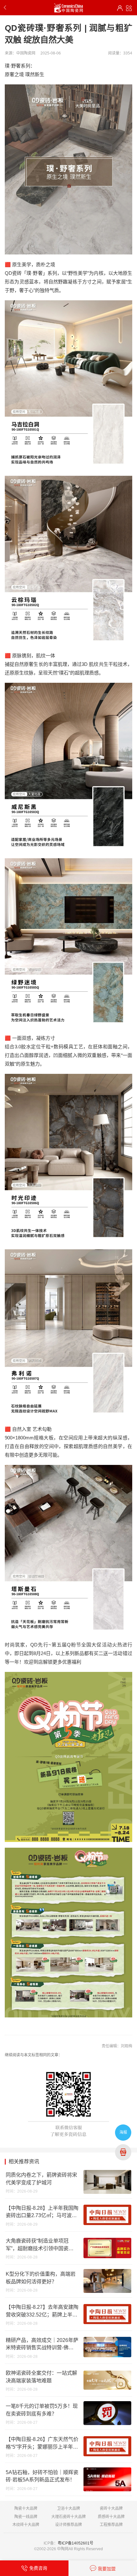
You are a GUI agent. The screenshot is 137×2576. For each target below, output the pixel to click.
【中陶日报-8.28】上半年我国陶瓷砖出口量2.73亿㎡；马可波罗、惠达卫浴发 (42, 2212)
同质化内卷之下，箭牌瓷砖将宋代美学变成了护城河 (41, 2179)
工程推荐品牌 (111, 2525)
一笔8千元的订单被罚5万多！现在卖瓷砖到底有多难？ (42, 2410)
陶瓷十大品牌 (26, 2508)
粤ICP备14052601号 (76, 2543)
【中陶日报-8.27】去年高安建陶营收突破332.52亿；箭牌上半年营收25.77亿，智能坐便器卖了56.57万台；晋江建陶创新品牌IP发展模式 (42, 2311)
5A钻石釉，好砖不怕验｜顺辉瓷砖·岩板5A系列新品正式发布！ (42, 2476)
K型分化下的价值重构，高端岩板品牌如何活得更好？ (41, 2278)
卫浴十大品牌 (68, 2508)
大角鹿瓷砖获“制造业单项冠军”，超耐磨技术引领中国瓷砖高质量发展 (40, 2245)
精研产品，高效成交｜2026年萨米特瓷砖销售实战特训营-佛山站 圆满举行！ (42, 2344)
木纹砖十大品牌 (26, 2525)
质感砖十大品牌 (111, 2517)
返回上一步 (6, 8)
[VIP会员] (120, 8)
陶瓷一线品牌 (26, 2517)
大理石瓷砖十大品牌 (68, 2517)
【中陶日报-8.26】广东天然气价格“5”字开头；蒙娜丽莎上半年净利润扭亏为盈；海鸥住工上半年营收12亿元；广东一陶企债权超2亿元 (42, 2444)
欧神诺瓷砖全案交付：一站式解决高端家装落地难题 (41, 2377)
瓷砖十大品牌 (111, 2508)
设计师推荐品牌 (68, 2525)
